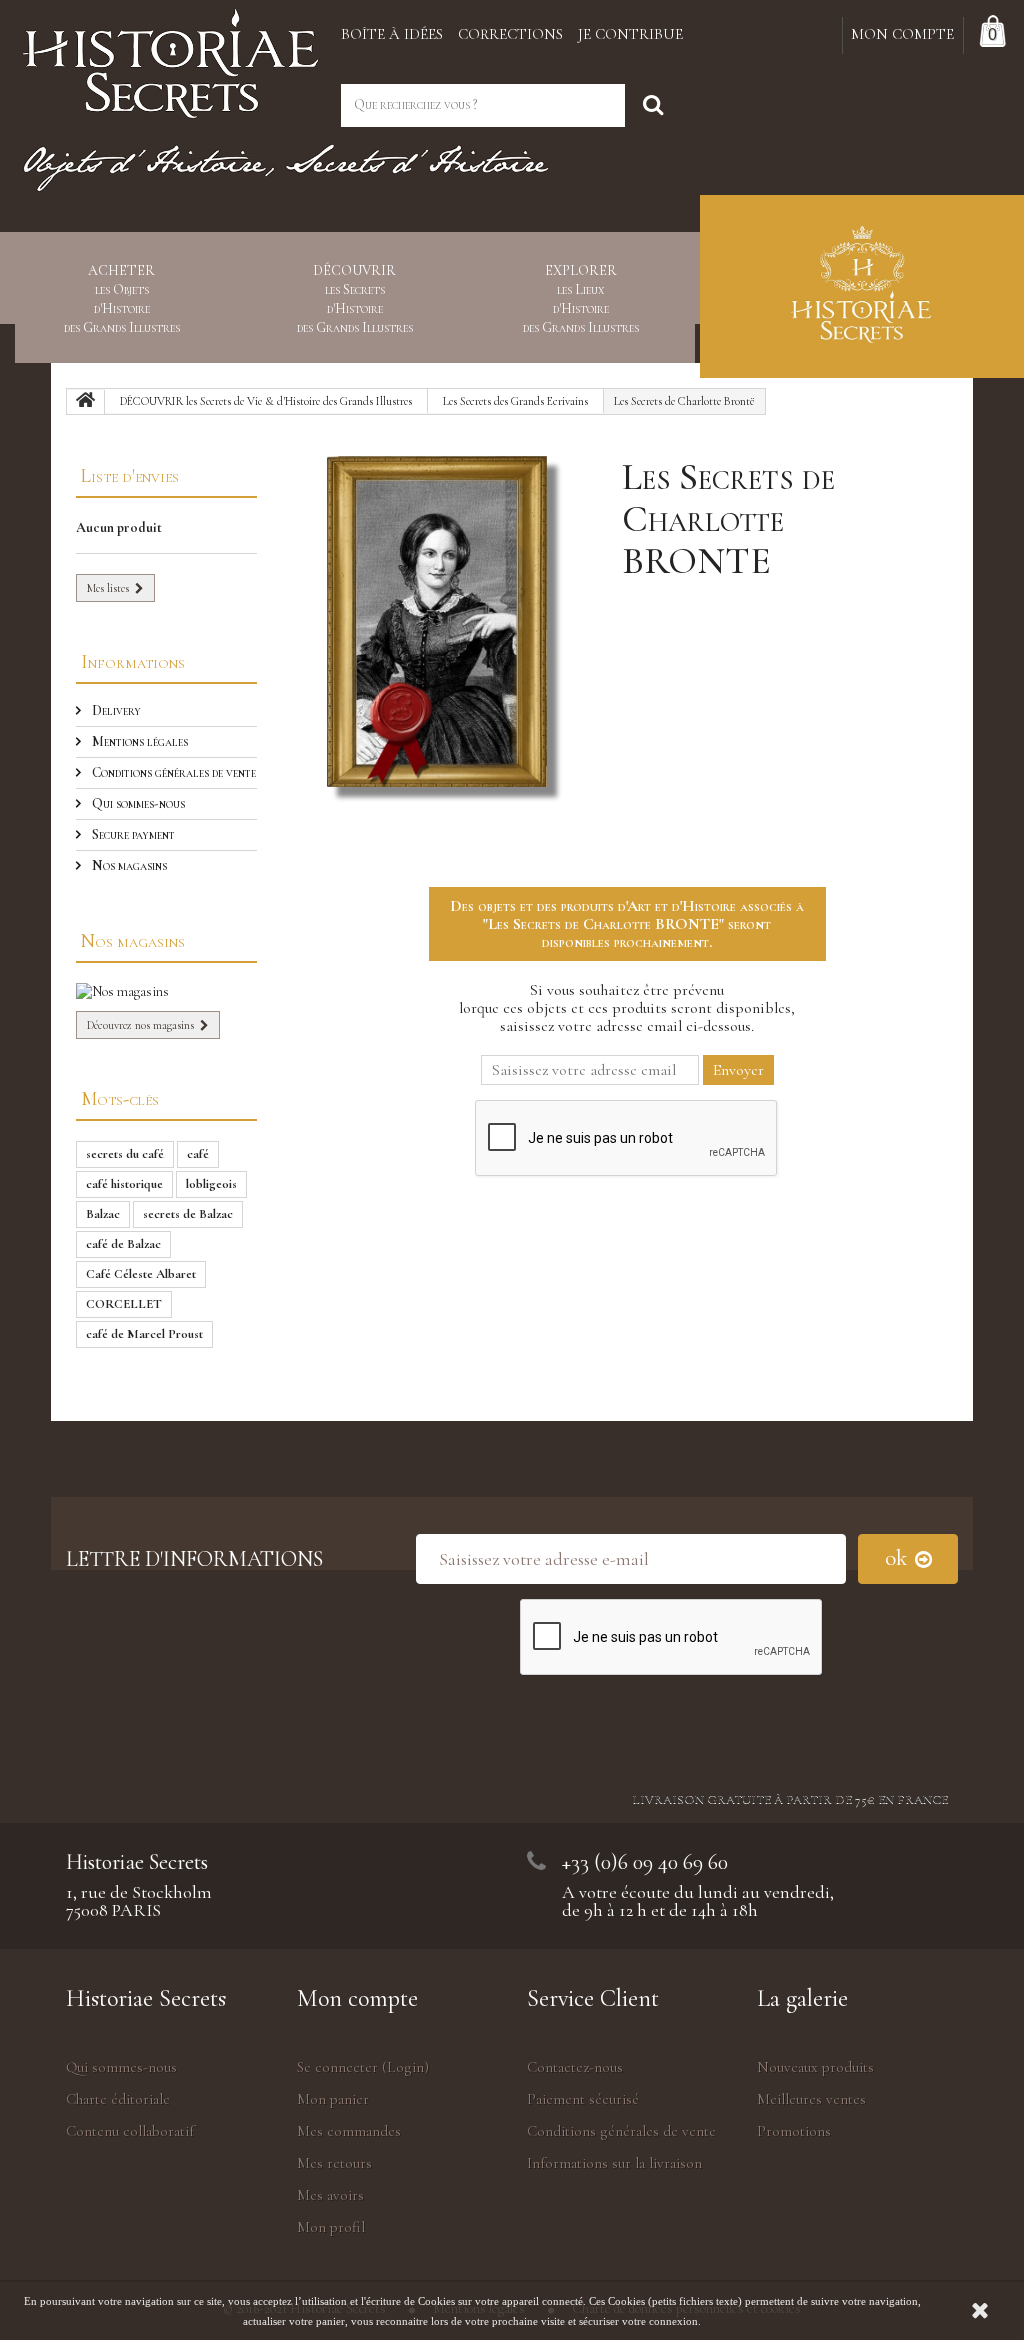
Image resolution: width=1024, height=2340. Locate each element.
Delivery (115, 710)
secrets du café (125, 1154)
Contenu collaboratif (130, 2131)
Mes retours (334, 2163)
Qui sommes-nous (137, 803)
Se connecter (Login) (363, 2067)
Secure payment (132, 834)
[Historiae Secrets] (170, 57)
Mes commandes (349, 2131)
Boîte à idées (392, 34)
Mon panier (333, 2099)
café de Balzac (123, 1244)
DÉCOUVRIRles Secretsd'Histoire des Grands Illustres (355, 299)
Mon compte (357, 1998)
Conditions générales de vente (172, 772)
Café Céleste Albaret (141, 1274)
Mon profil (331, 2227)
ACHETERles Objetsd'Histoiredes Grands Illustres (122, 299)
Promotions (794, 2131)
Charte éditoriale (118, 2099)
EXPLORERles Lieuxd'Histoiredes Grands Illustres (581, 299)
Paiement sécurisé (583, 2099)
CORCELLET (124, 1304)
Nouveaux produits (815, 2067)
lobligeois (211, 1184)
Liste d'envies (130, 475)
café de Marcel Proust (144, 1334)
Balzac (103, 1214)
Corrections (510, 34)
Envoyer (738, 1070)
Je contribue (630, 34)
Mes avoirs (330, 2195)
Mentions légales (138, 741)
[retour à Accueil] (86, 402)
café (198, 1154)
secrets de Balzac (188, 1214)
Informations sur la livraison (614, 2163)
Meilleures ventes (811, 2099)
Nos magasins (128, 865)
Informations (133, 661)
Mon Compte (902, 34)
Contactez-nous (575, 2067)
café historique (124, 1184)
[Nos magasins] (166, 992)
